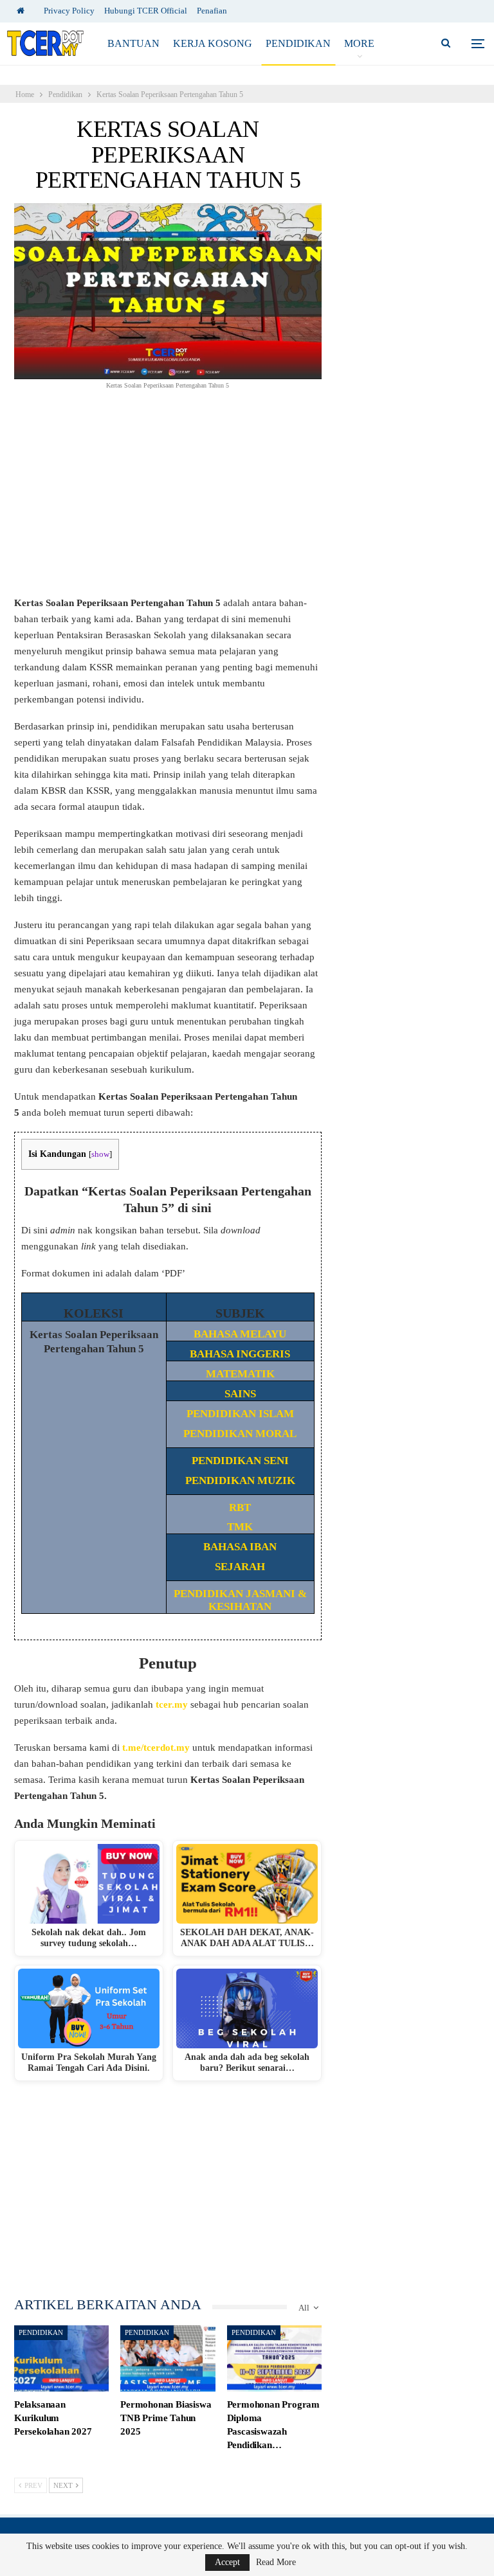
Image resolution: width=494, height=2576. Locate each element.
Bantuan (133, 43)
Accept (227, 2562)
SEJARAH (240, 1567)
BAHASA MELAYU (240, 1334)
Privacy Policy (69, 11)
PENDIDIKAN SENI (240, 1461)
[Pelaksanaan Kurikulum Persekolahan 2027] (61, 2358)
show (100, 1154)
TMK (240, 1527)
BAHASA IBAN (240, 1547)
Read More (276, 2563)
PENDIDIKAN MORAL (240, 1434)
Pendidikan (298, 43)
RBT (240, 1507)
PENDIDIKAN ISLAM (240, 1414)
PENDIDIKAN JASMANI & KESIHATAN (240, 1600)
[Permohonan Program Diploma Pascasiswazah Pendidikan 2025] (274, 2358)
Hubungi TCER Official (146, 11)
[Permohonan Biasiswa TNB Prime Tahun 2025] (168, 2358)
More (359, 43)
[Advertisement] (168, 500)
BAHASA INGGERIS (240, 1354)
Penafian (212, 11)
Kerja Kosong (213, 43)
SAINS (240, 1394)
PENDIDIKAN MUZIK (240, 1480)
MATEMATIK (240, 1374)
